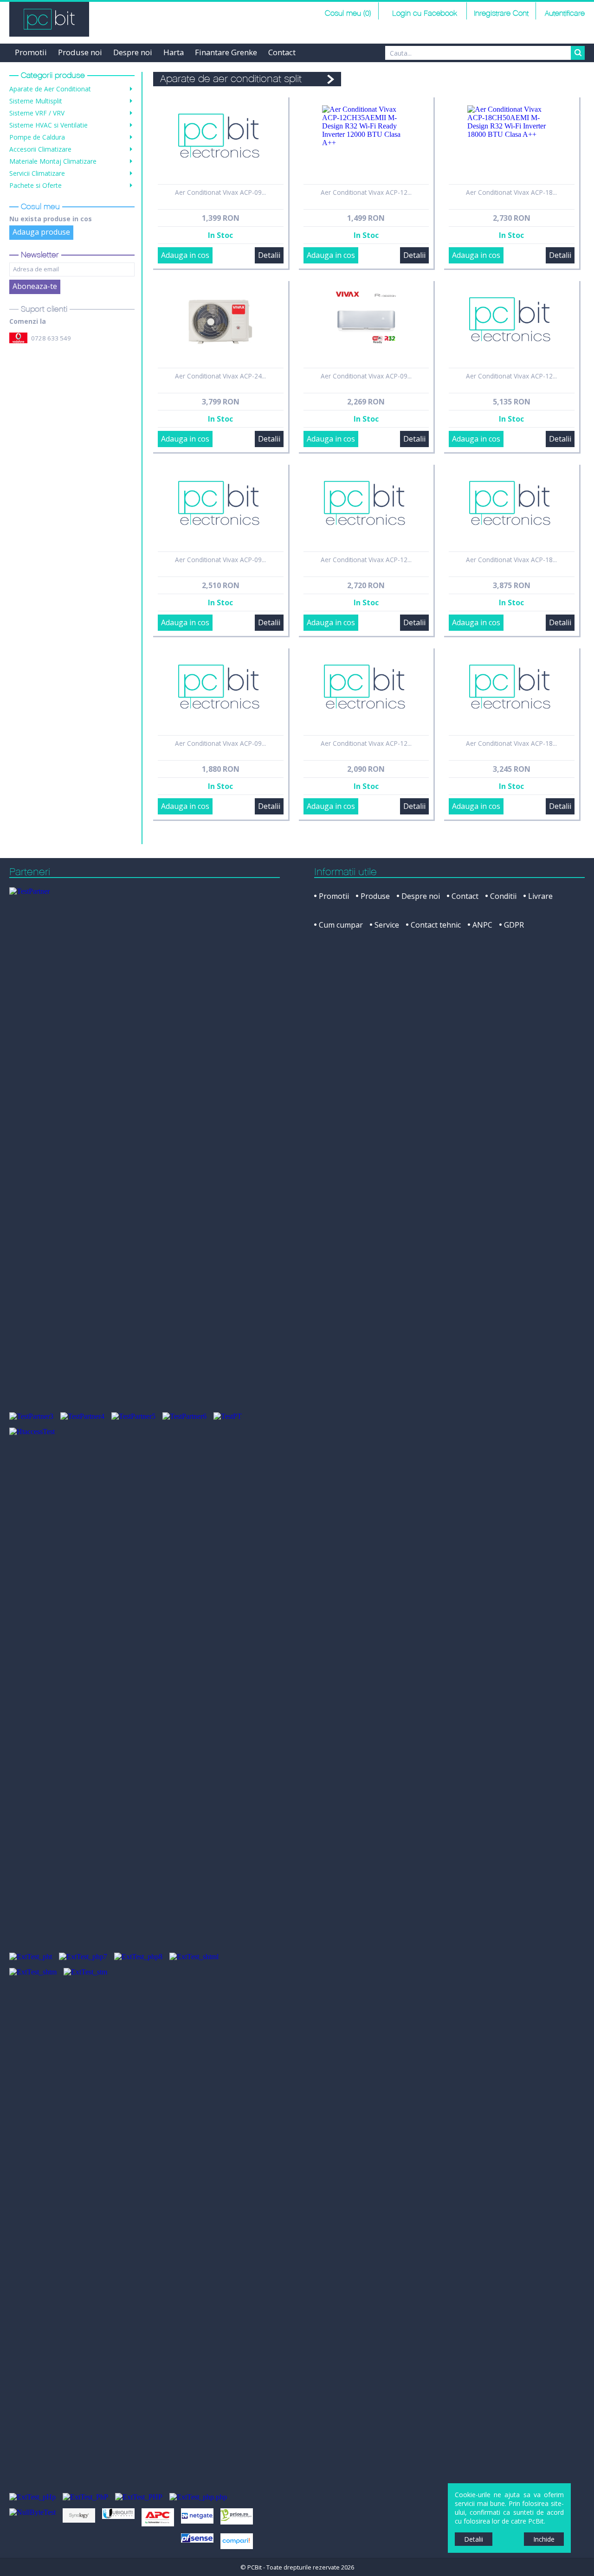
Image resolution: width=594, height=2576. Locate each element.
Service (387, 925)
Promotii (31, 52)
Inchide (544, 2539)
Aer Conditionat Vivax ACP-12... (366, 192)
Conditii (503, 896)
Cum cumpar (341, 925)
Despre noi (133, 52)
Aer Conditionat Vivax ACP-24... (220, 376)
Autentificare (565, 14)
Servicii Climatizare (37, 173)
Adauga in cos (185, 255)
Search (578, 53)
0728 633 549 (51, 338)
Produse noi (80, 52)
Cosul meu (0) (348, 14)
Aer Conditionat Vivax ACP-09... (220, 192)
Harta (174, 52)
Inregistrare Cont (501, 14)
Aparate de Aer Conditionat (50, 89)
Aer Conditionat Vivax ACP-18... (511, 192)
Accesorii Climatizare (40, 149)
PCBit (49, 19)
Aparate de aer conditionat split (231, 79)
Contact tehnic (436, 925)
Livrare (540, 896)
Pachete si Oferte (36, 185)
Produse (375, 896)
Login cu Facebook (423, 14)
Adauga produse (41, 232)
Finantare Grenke (226, 52)
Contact (282, 52)
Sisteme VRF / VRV (37, 113)
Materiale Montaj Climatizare (53, 161)
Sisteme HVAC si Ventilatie (48, 125)
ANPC (482, 925)
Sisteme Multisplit (36, 101)
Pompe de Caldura (37, 137)
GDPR (514, 925)
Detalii (269, 255)
